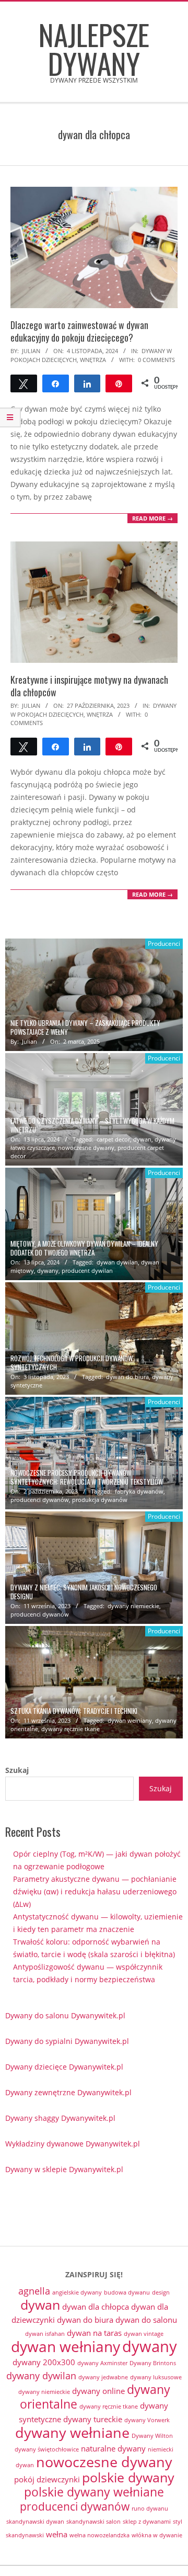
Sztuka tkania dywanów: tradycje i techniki (74, 1711)
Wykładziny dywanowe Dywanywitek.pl (73, 2144)
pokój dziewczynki (47, 2479)
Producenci (164, 944)
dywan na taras (94, 2333)
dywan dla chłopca (96, 2307)
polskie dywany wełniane (94, 2492)
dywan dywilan (117, 1262)
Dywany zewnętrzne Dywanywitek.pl (68, 2092)
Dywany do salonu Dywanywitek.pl (65, 2015)
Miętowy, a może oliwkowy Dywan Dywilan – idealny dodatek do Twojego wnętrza (84, 1248)
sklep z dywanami (147, 2522)
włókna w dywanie (157, 2535)
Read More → (152, 518)
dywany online (98, 2391)
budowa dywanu (127, 2292)
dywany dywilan (41, 2376)
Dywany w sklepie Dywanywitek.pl (64, 2169)
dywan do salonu (146, 2320)
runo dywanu (150, 2509)
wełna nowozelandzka (99, 2535)
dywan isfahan (45, 2334)
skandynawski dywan (35, 2522)
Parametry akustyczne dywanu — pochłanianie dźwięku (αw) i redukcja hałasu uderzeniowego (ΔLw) (95, 1891)
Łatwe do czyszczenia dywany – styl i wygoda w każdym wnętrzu (92, 1125)
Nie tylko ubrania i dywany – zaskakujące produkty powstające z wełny (85, 1027)
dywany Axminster (102, 2363)
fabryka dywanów (139, 1491)
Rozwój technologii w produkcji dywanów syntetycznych (72, 1363)
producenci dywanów (40, 1500)
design (161, 2292)
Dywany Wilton (152, 2436)
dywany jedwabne (103, 2377)
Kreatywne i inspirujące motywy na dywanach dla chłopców (89, 686)
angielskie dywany (77, 2292)
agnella (34, 2291)
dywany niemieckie (133, 1606)
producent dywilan (87, 1270)
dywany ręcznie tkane (70, 1729)
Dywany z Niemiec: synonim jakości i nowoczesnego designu (84, 1592)
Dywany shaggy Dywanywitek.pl (60, 2118)
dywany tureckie (93, 2419)
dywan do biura (127, 1377)
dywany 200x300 (44, 2362)
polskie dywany (128, 2477)
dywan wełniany (130, 1720)
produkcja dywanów (100, 1500)
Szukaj (17, 1770)
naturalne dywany (113, 2448)
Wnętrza (93, 360)
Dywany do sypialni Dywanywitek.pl (67, 2041)
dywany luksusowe (156, 2377)
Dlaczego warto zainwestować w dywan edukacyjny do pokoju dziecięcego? (79, 331)
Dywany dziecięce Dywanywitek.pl (64, 2067)
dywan (142, 1139)
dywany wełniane (72, 2432)
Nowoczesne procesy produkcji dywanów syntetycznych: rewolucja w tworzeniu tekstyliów (87, 1477)
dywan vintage (144, 2334)
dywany (48, 1270)
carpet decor (113, 1139)
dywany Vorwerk (147, 2420)
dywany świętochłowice (47, 2449)
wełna (57, 2534)
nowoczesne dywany (86, 1148)
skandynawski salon (93, 2522)
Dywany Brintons (153, 2363)
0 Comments (156, 360)
